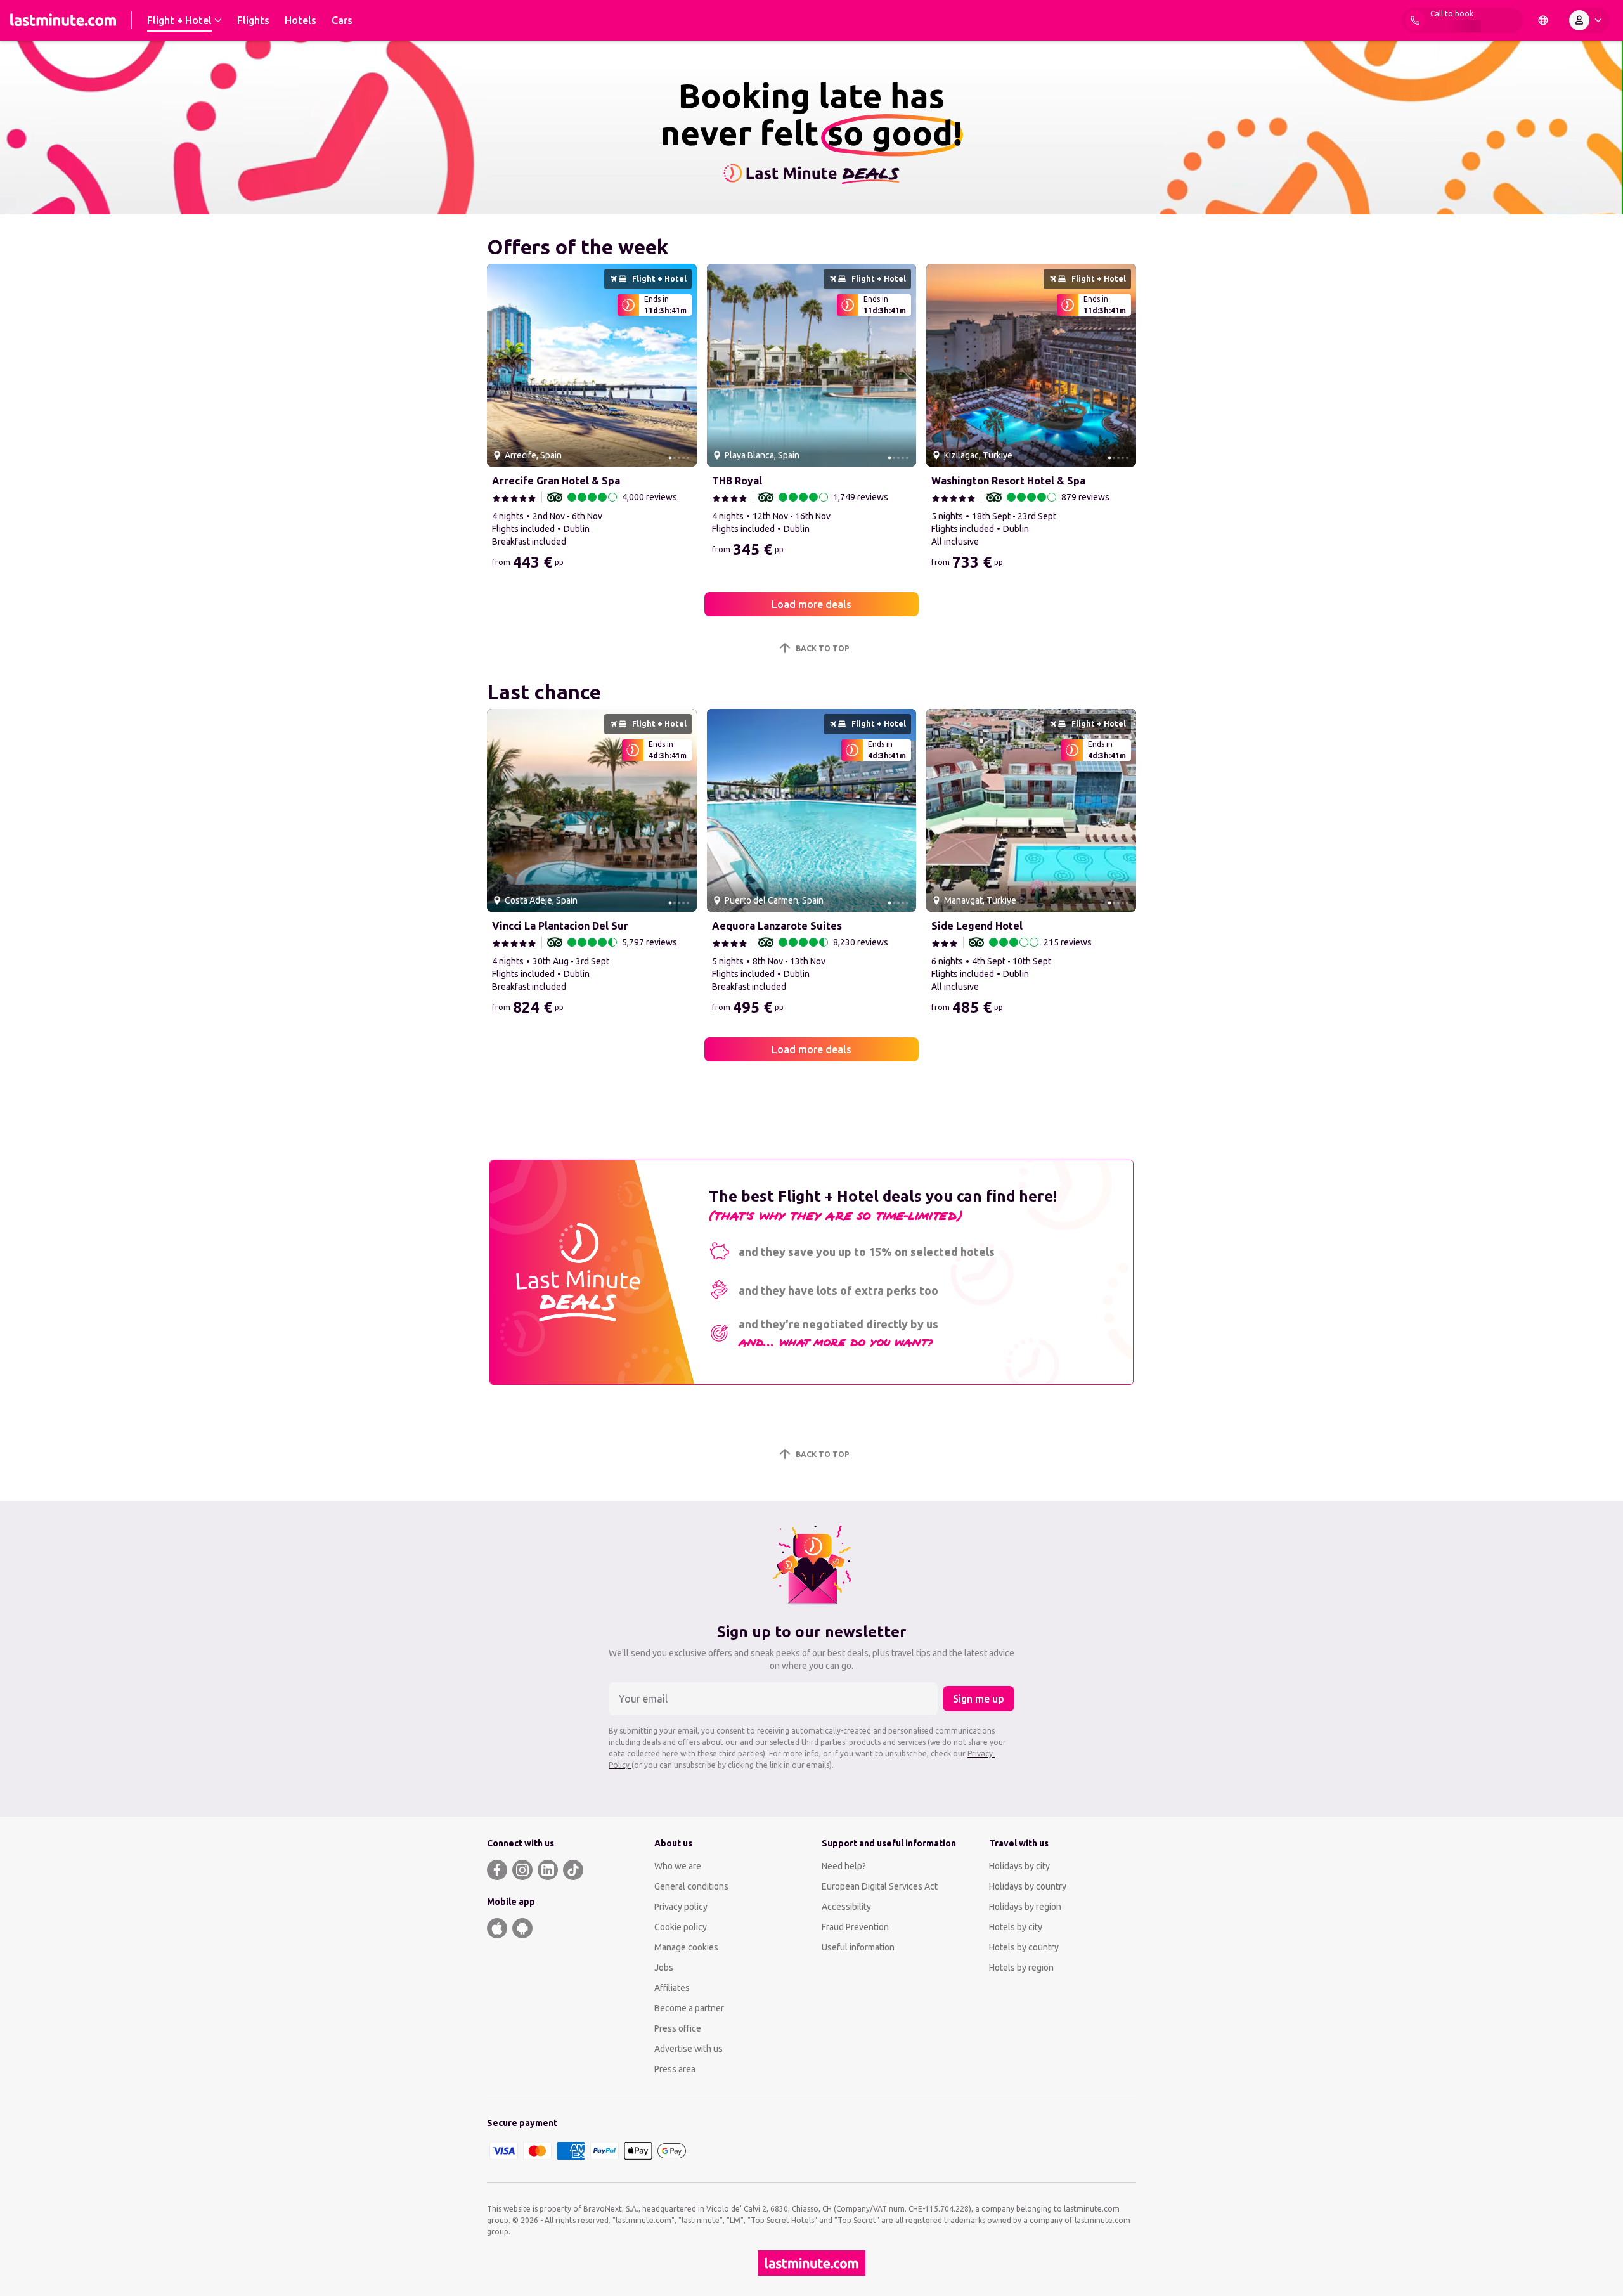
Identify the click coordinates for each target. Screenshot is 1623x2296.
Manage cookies (686, 1947)
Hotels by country (1024, 1947)
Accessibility (846, 1907)
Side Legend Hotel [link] (977, 926)
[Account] (1588, 20)
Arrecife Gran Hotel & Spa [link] (556, 481)
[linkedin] (548, 1870)
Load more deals (811, 604)
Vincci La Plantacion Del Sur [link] (560, 926)
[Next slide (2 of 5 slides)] (682, 365)
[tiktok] (573, 1870)
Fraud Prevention (855, 1927)
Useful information (858, 1947)
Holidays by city (1019, 1866)
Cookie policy (681, 1927)
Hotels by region (1021, 1968)
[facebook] (497, 1870)
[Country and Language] (1543, 20)
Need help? (844, 1866)
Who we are (678, 1866)
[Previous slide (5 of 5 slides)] (501, 365)
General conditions (691, 1886)
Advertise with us (689, 2049)
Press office (678, 2028)
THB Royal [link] (737, 481)
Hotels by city (1016, 1927)
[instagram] (522, 1870)
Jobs (664, 1968)
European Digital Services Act (880, 1886)
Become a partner (689, 2008)
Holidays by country (1028, 1886)
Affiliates (672, 1988)
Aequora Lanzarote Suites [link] (777, 926)
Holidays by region (1025, 1907)
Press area (675, 2069)
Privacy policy (681, 1907)
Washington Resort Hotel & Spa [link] (1008, 481)
